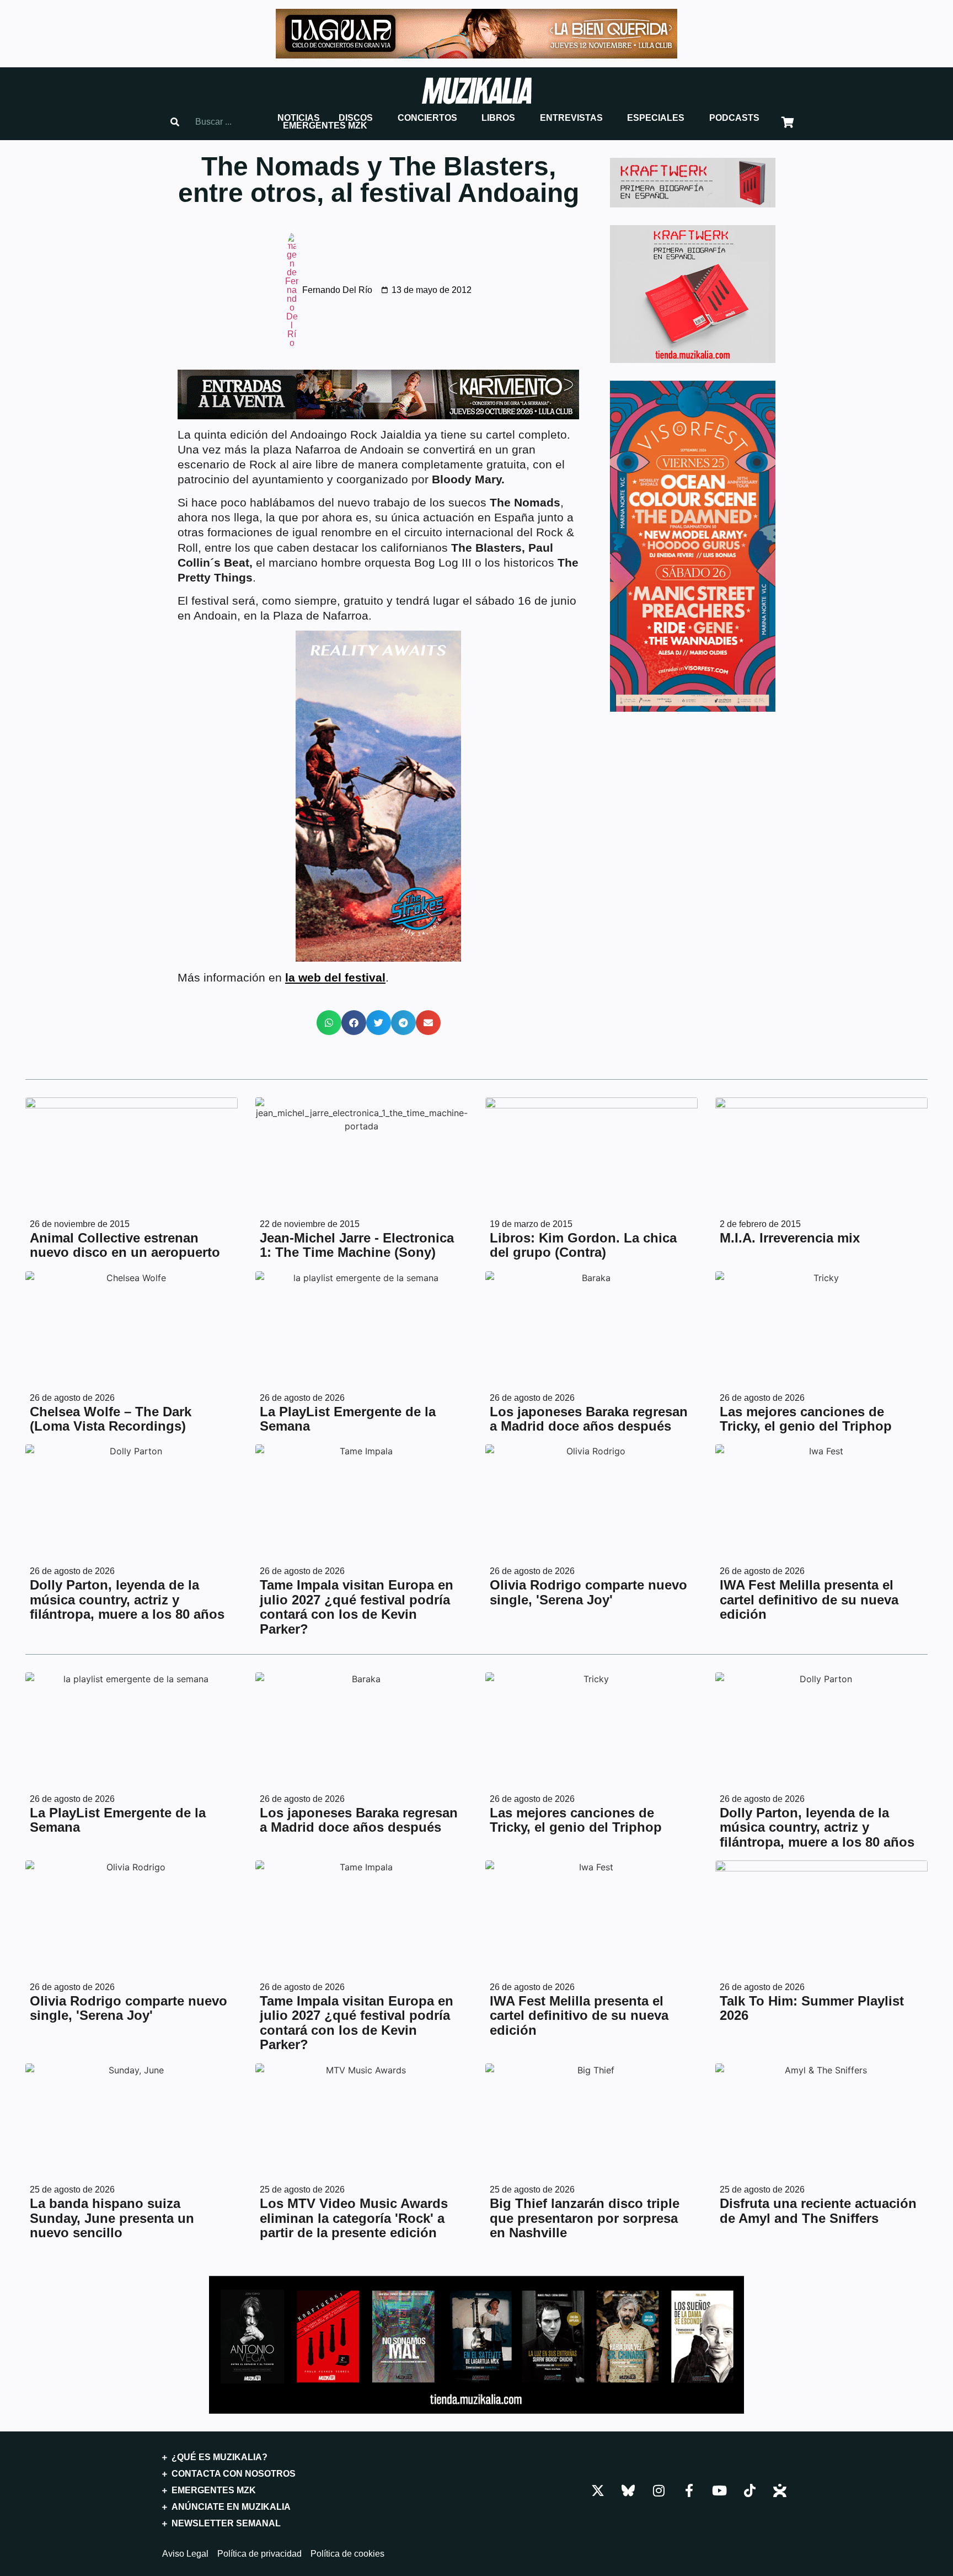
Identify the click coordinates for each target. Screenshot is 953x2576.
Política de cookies (347, 2554)
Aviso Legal (185, 2554)
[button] (299, 118)
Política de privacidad (259, 2554)
